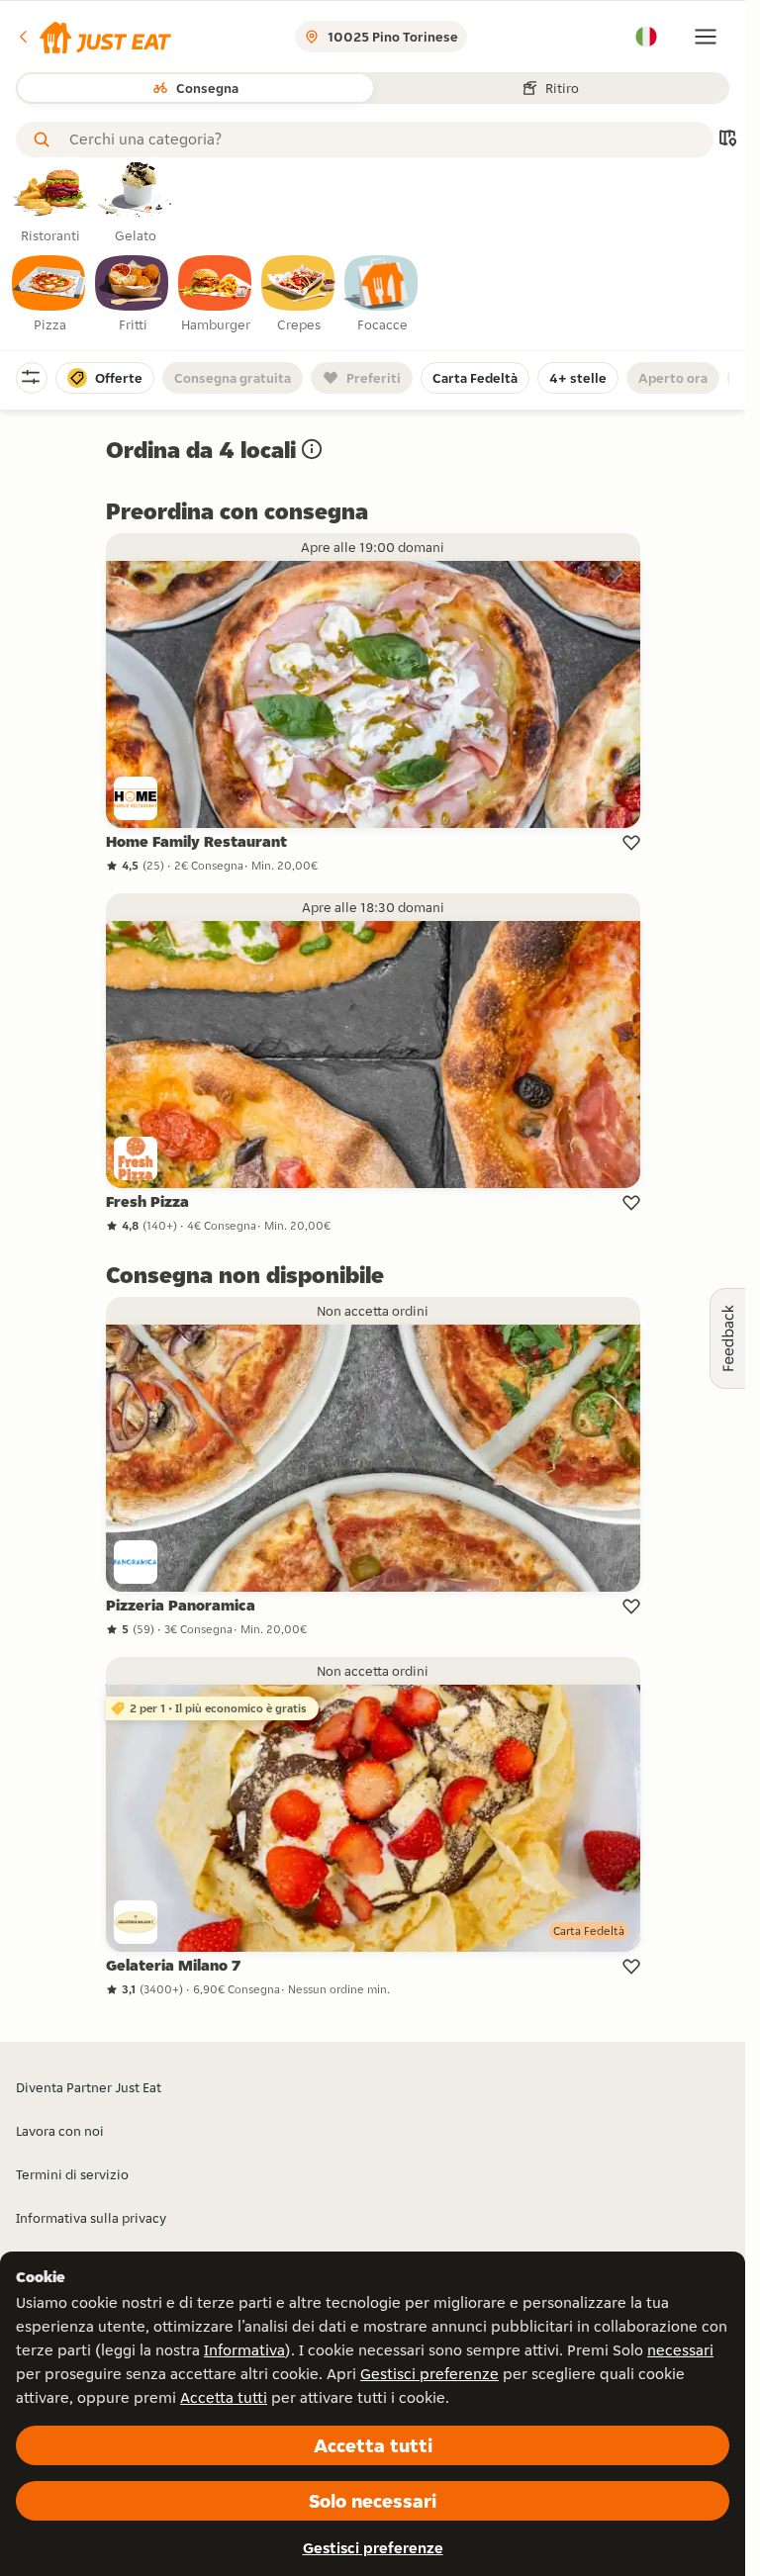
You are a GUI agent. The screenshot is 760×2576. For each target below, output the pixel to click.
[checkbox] (49, 295)
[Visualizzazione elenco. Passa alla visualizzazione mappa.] (727, 140)
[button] (94, 37)
